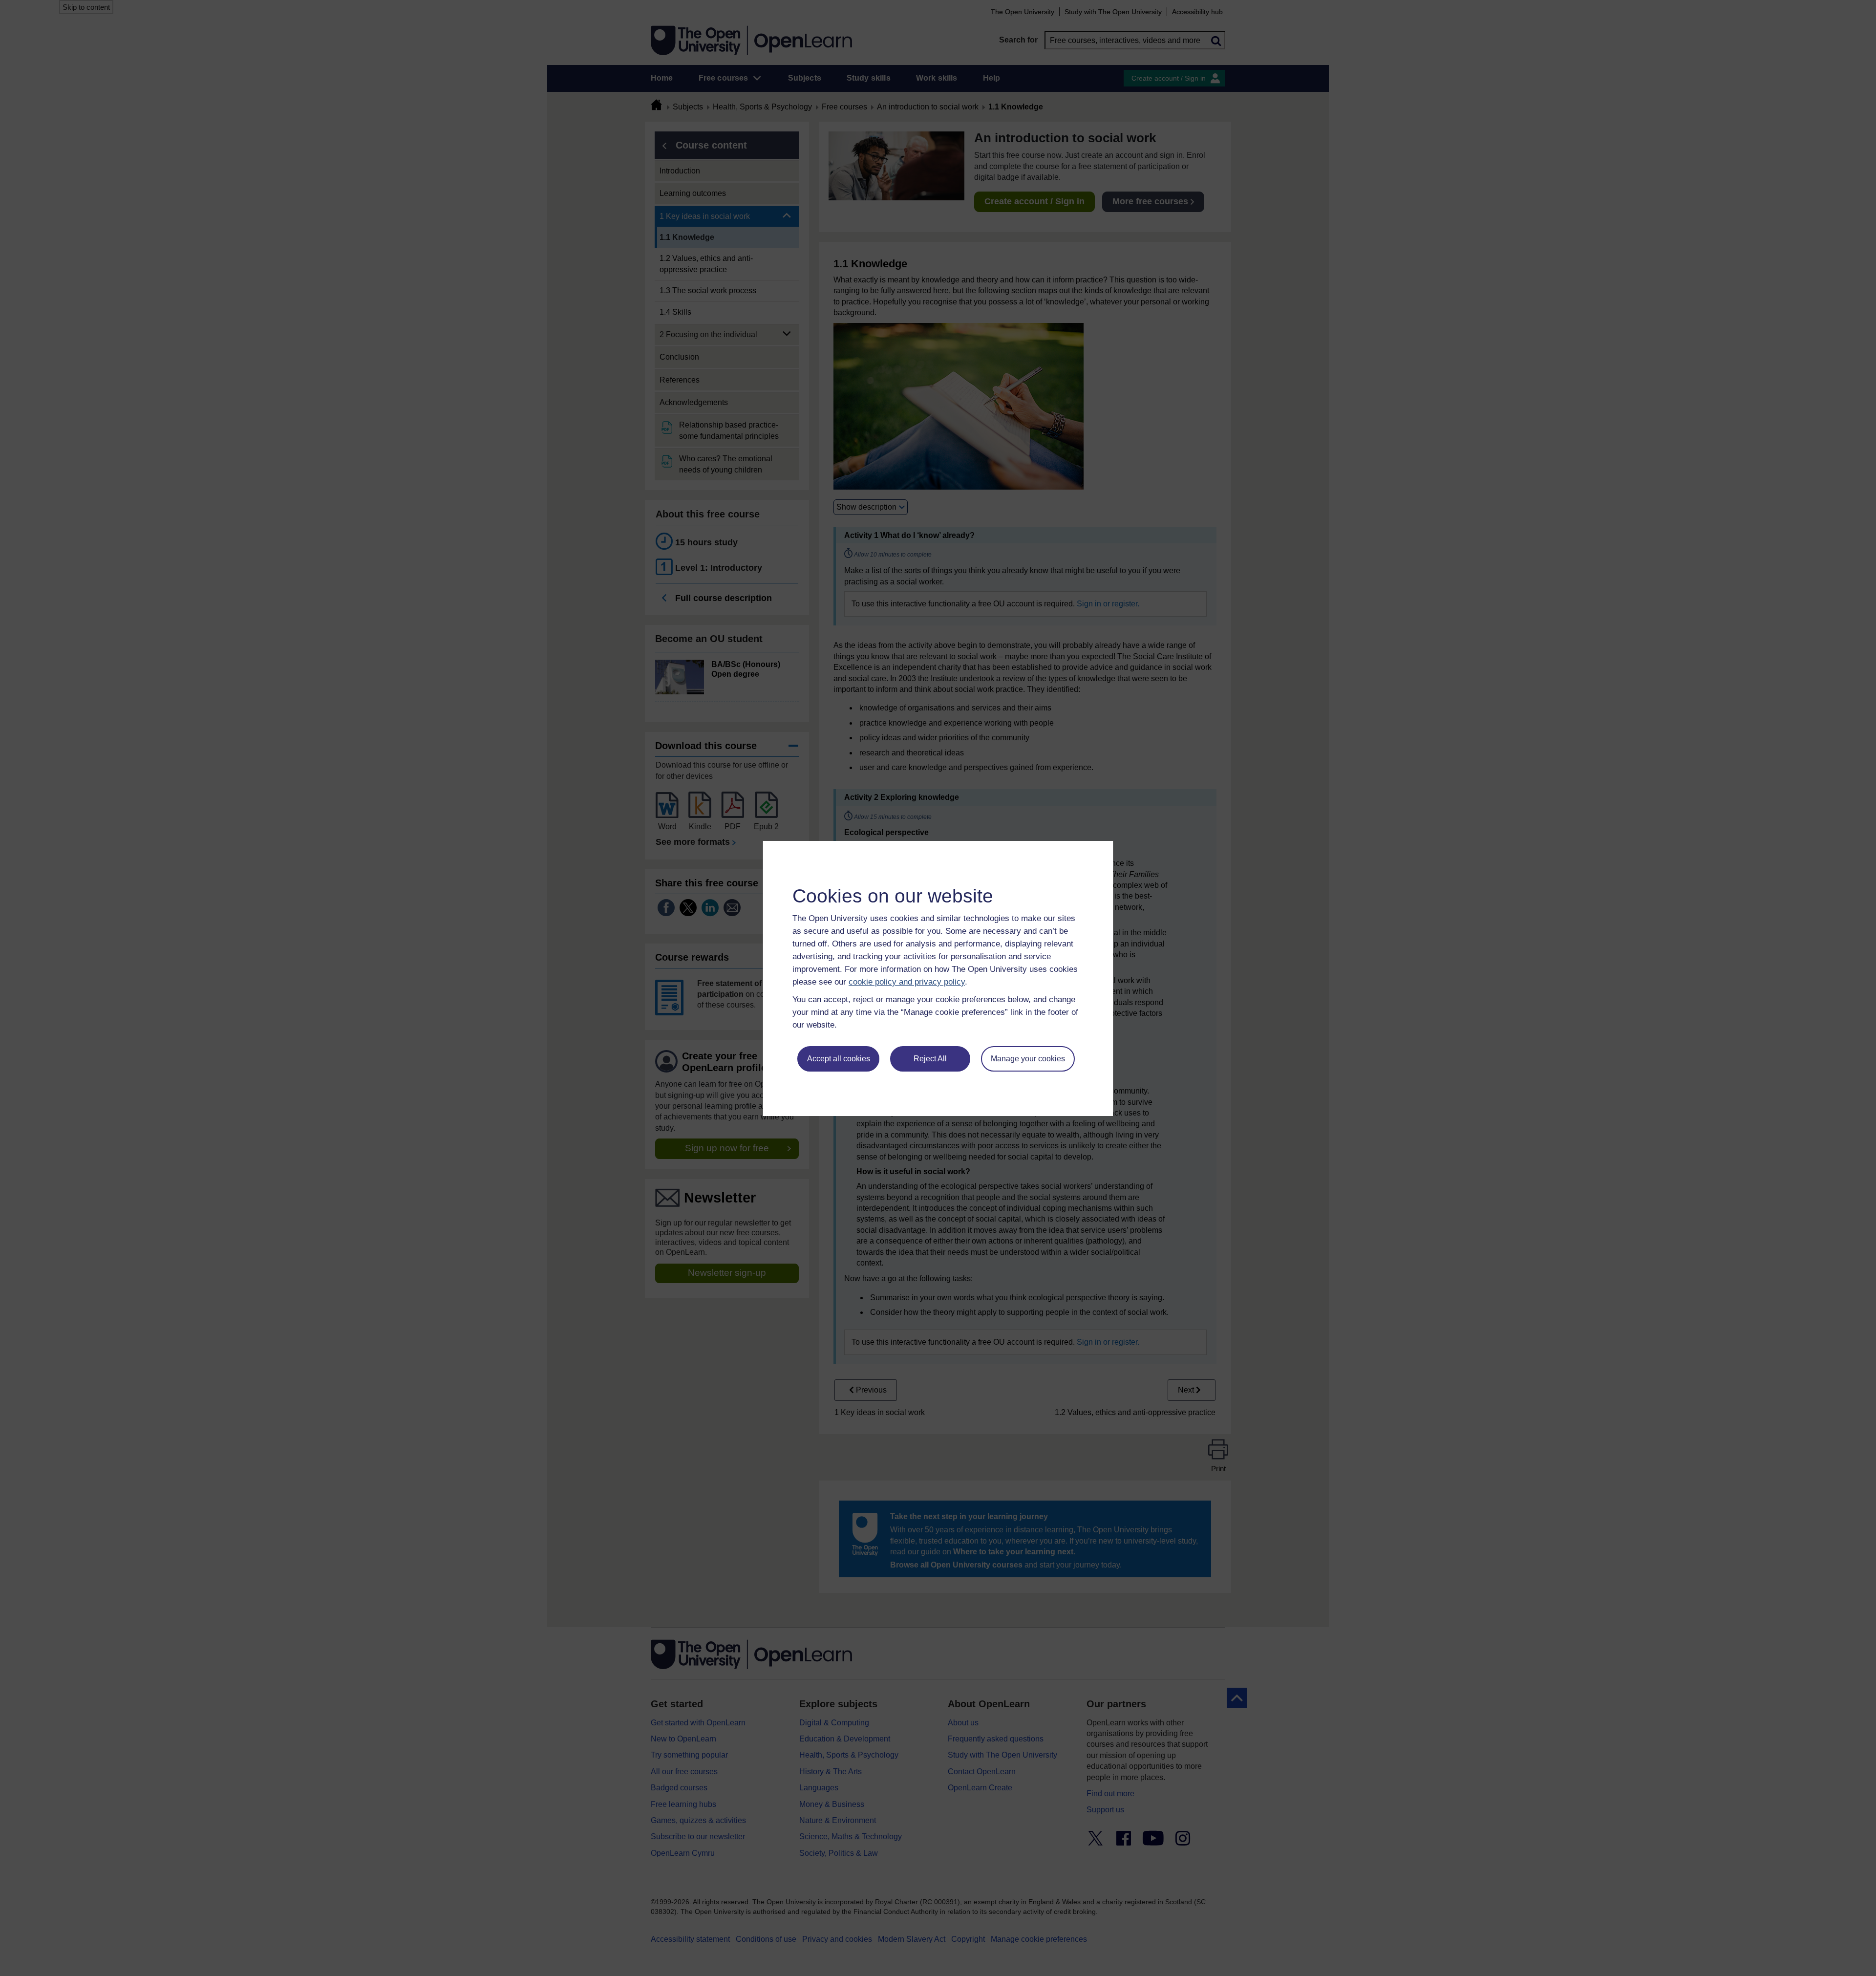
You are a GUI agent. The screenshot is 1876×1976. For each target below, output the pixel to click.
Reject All (930, 1059)
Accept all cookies (839, 1059)
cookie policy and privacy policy (907, 982)
